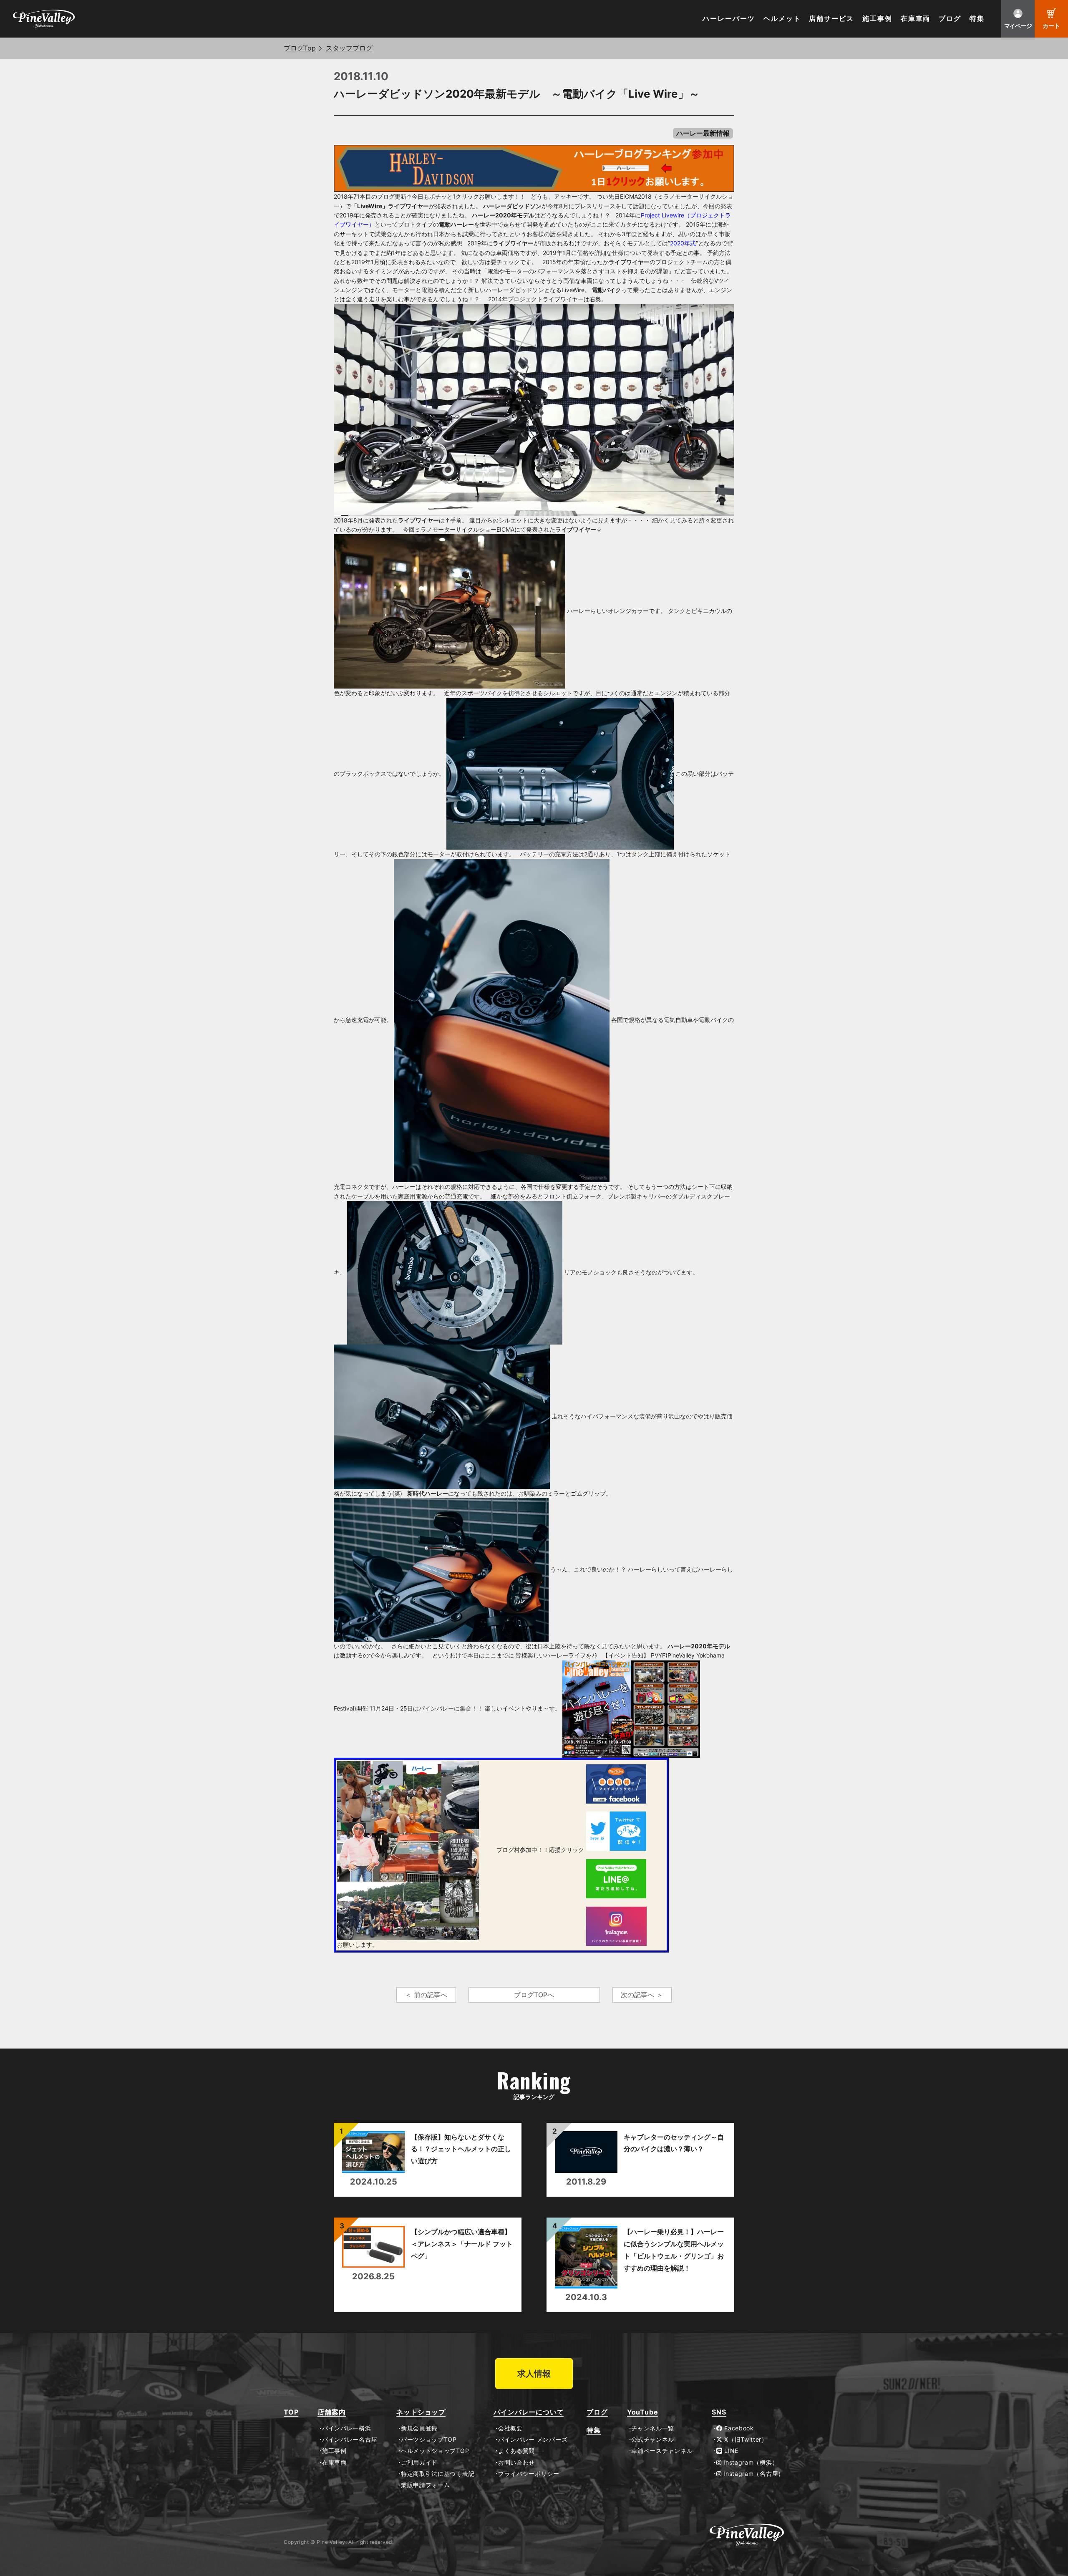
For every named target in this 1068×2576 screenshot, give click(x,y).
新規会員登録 (419, 2428)
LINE (730, 2451)
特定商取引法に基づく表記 (438, 2474)
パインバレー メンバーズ (533, 2440)
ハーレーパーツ (729, 19)
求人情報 (534, 2374)
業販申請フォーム (425, 2485)
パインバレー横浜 (346, 2428)
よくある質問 (516, 2451)
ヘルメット (782, 19)
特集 (977, 19)
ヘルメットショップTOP (435, 2451)
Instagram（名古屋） (753, 2474)
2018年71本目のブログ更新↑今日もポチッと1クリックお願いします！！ (430, 196)
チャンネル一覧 (653, 2428)
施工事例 (877, 19)
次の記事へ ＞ (642, 1995)
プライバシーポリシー (529, 2474)
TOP (291, 2412)
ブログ (950, 19)
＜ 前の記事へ (426, 1995)
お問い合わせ (516, 2462)
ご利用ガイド (419, 2462)
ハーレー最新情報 (703, 133)
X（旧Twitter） (745, 2440)
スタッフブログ (349, 48)
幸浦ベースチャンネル (662, 2451)
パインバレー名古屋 (350, 2440)
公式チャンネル (653, 2440)
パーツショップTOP (429, 2440)
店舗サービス (831, 19)
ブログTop (300, 48)
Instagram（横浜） (750, 2462)
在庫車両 (916, 19)
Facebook (738, 2428)
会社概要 (510, 2428)
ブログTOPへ (534, 1995)
